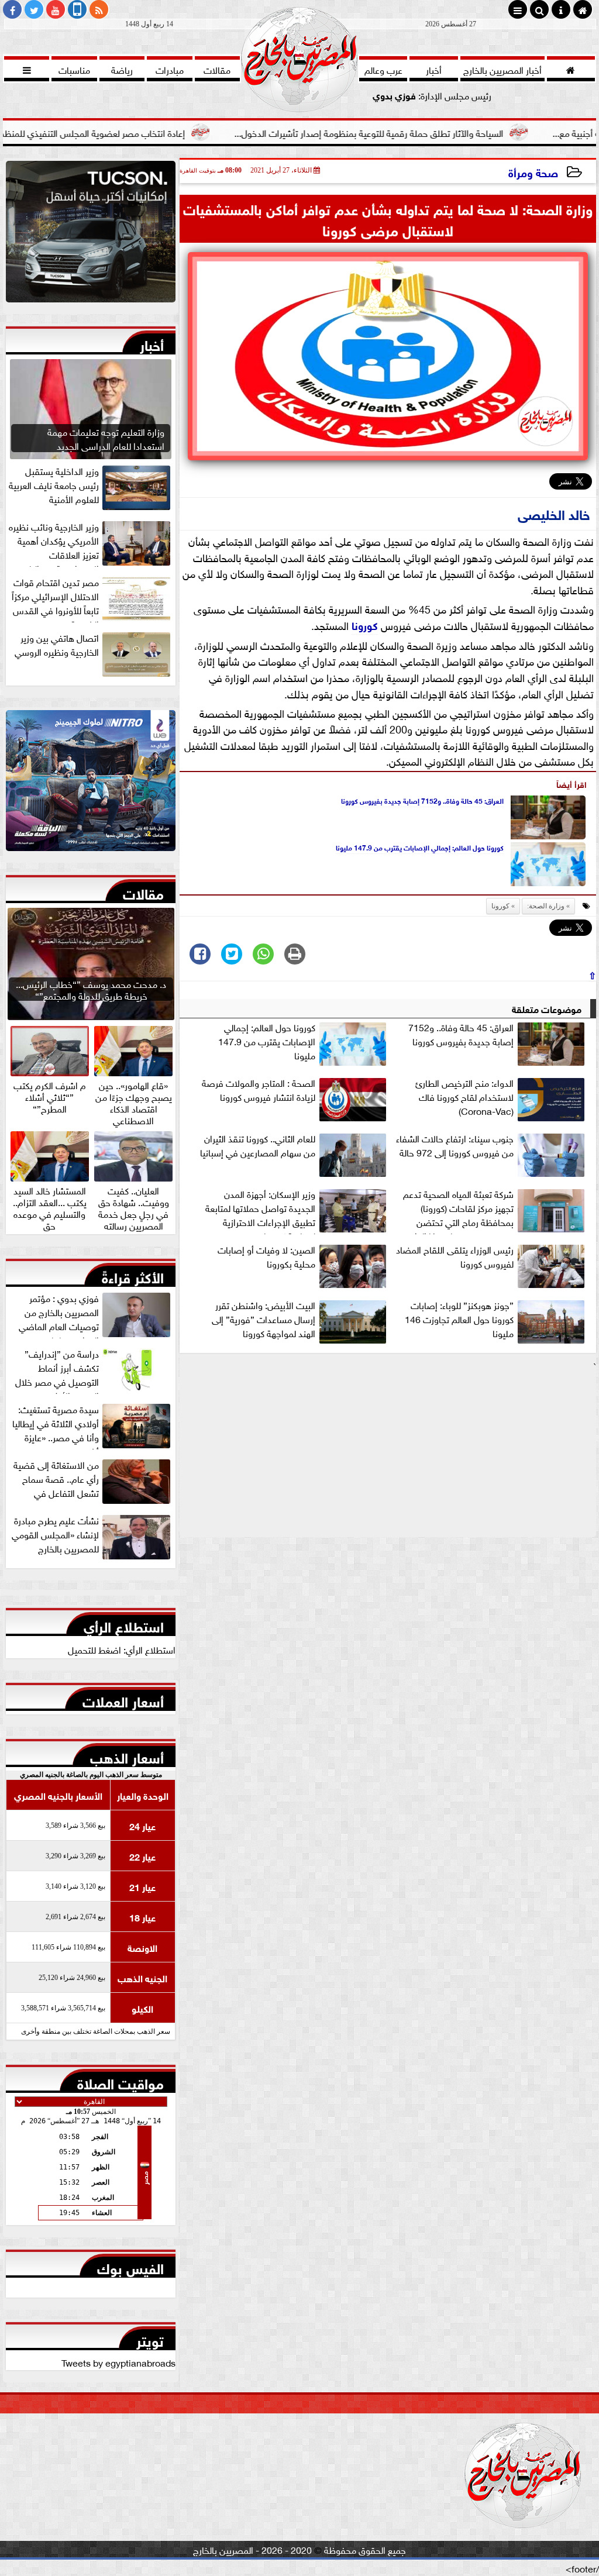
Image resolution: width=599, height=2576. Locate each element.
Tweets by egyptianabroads (118, 2362)
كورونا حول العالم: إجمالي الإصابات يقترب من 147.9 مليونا (420, 847)
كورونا (365, 625)
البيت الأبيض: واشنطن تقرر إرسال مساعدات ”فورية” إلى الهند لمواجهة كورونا (264, 1319)
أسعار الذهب (127, 1755)
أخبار (152, 343)
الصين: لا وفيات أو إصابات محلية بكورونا (266, 1256)
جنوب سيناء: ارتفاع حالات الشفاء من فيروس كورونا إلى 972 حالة (455, 1145)
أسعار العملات (123, 1699)
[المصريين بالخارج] (91, 235)
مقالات (143, 891)
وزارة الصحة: (546, 906)
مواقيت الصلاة (121, 2081)
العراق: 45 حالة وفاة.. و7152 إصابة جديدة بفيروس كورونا (422, 800)
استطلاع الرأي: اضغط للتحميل (122, 1649)
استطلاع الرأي (124, 1624)
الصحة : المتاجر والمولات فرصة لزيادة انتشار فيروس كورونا (259, 1090)
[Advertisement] (388, 1455)
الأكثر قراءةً (133, 1275)
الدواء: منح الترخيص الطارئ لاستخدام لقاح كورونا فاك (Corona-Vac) (464, 1097)
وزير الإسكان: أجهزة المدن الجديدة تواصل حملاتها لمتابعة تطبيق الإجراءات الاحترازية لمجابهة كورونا (260, 1210)
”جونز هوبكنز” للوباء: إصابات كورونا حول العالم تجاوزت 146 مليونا (459, 1319)
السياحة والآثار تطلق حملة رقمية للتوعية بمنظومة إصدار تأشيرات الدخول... (438, 132)
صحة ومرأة (533, 172)
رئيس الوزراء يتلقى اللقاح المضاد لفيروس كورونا (455, 1256)
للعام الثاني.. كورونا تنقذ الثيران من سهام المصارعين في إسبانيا (258, 1145)
